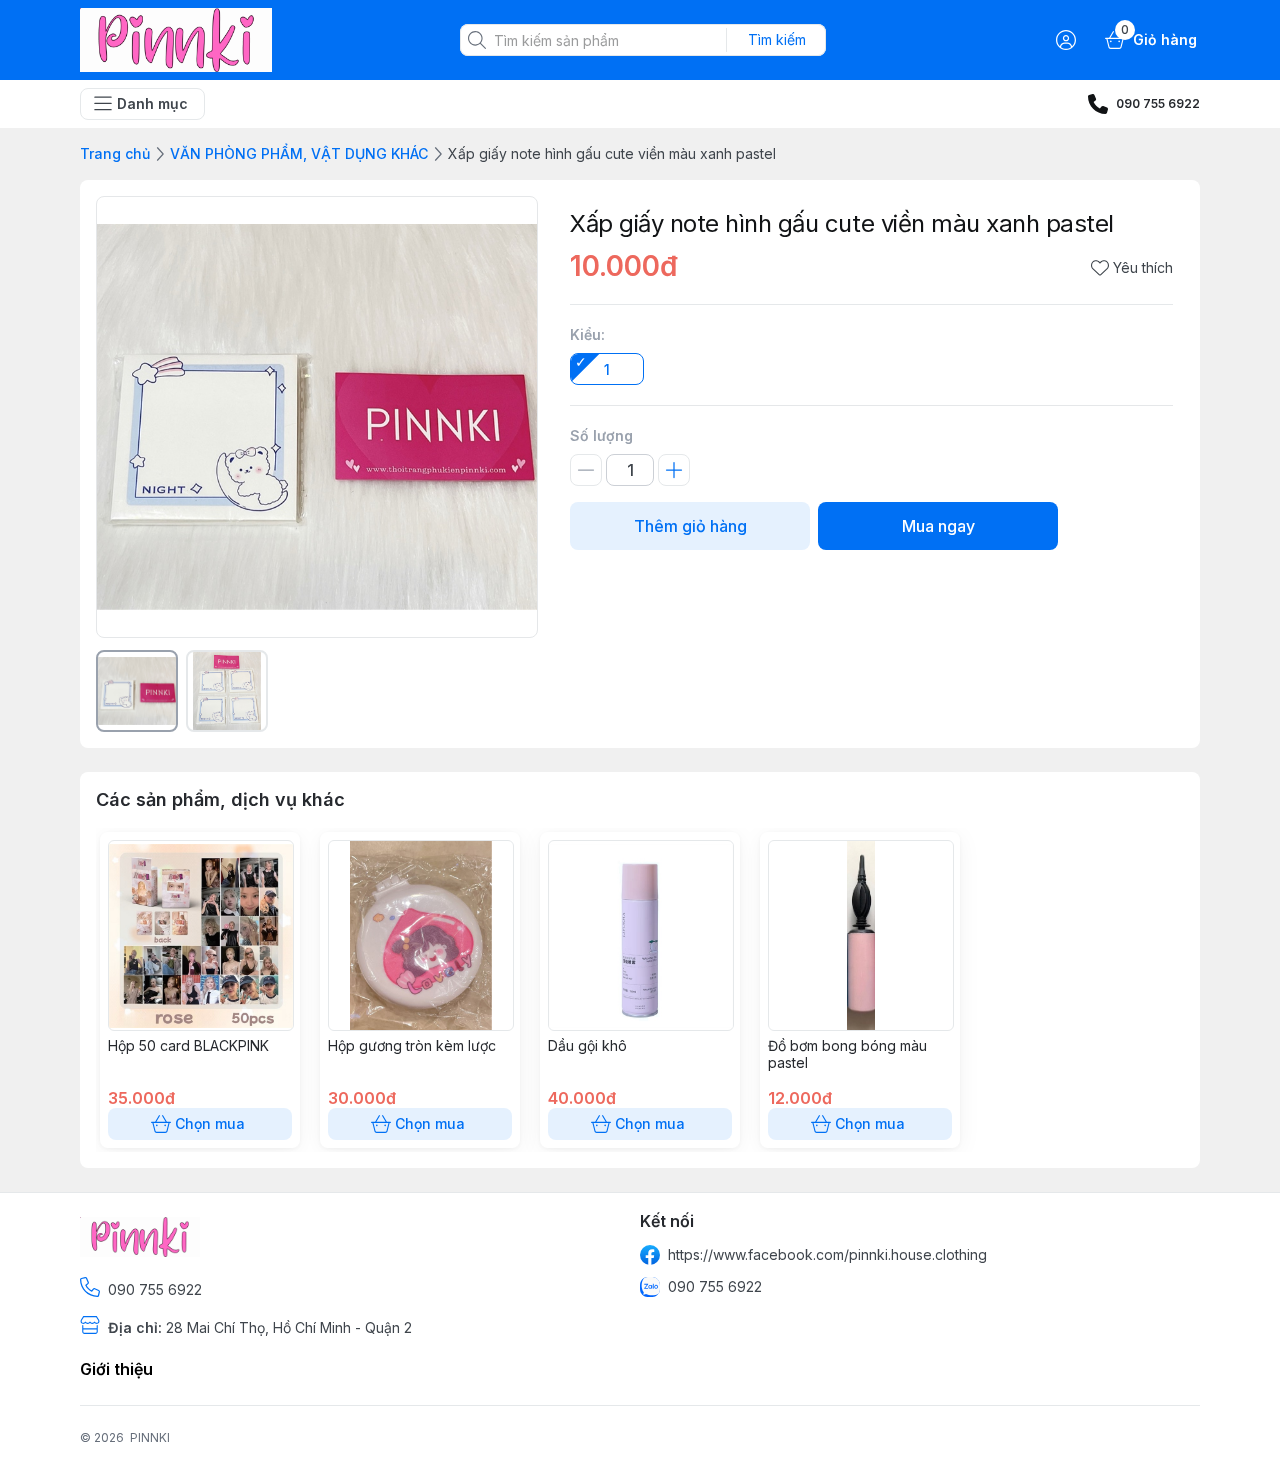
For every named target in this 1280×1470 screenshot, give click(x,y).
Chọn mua (210, 1123)
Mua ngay (938, 526)
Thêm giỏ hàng (690, 526)
